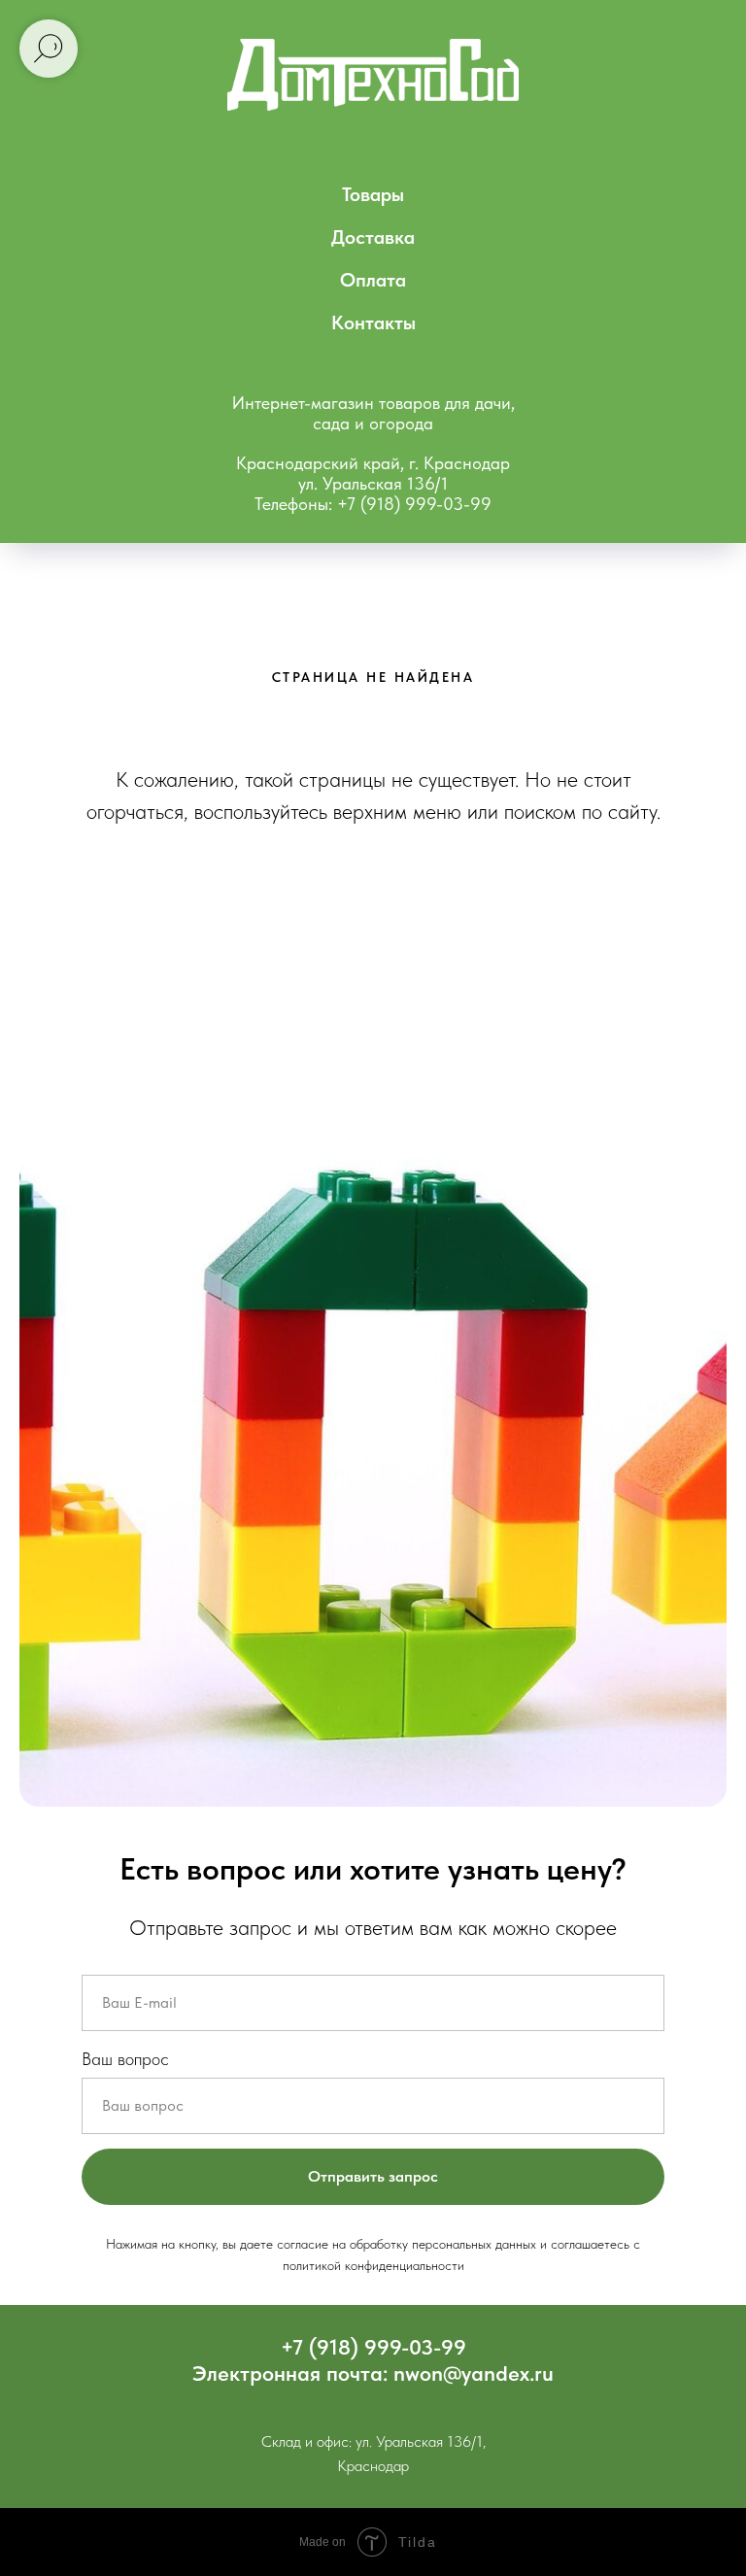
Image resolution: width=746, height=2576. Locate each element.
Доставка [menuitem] (373, 237)
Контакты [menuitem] (373, 322)
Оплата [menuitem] (373, 280)
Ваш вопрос (125, 2059)
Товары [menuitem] (373, 194)
